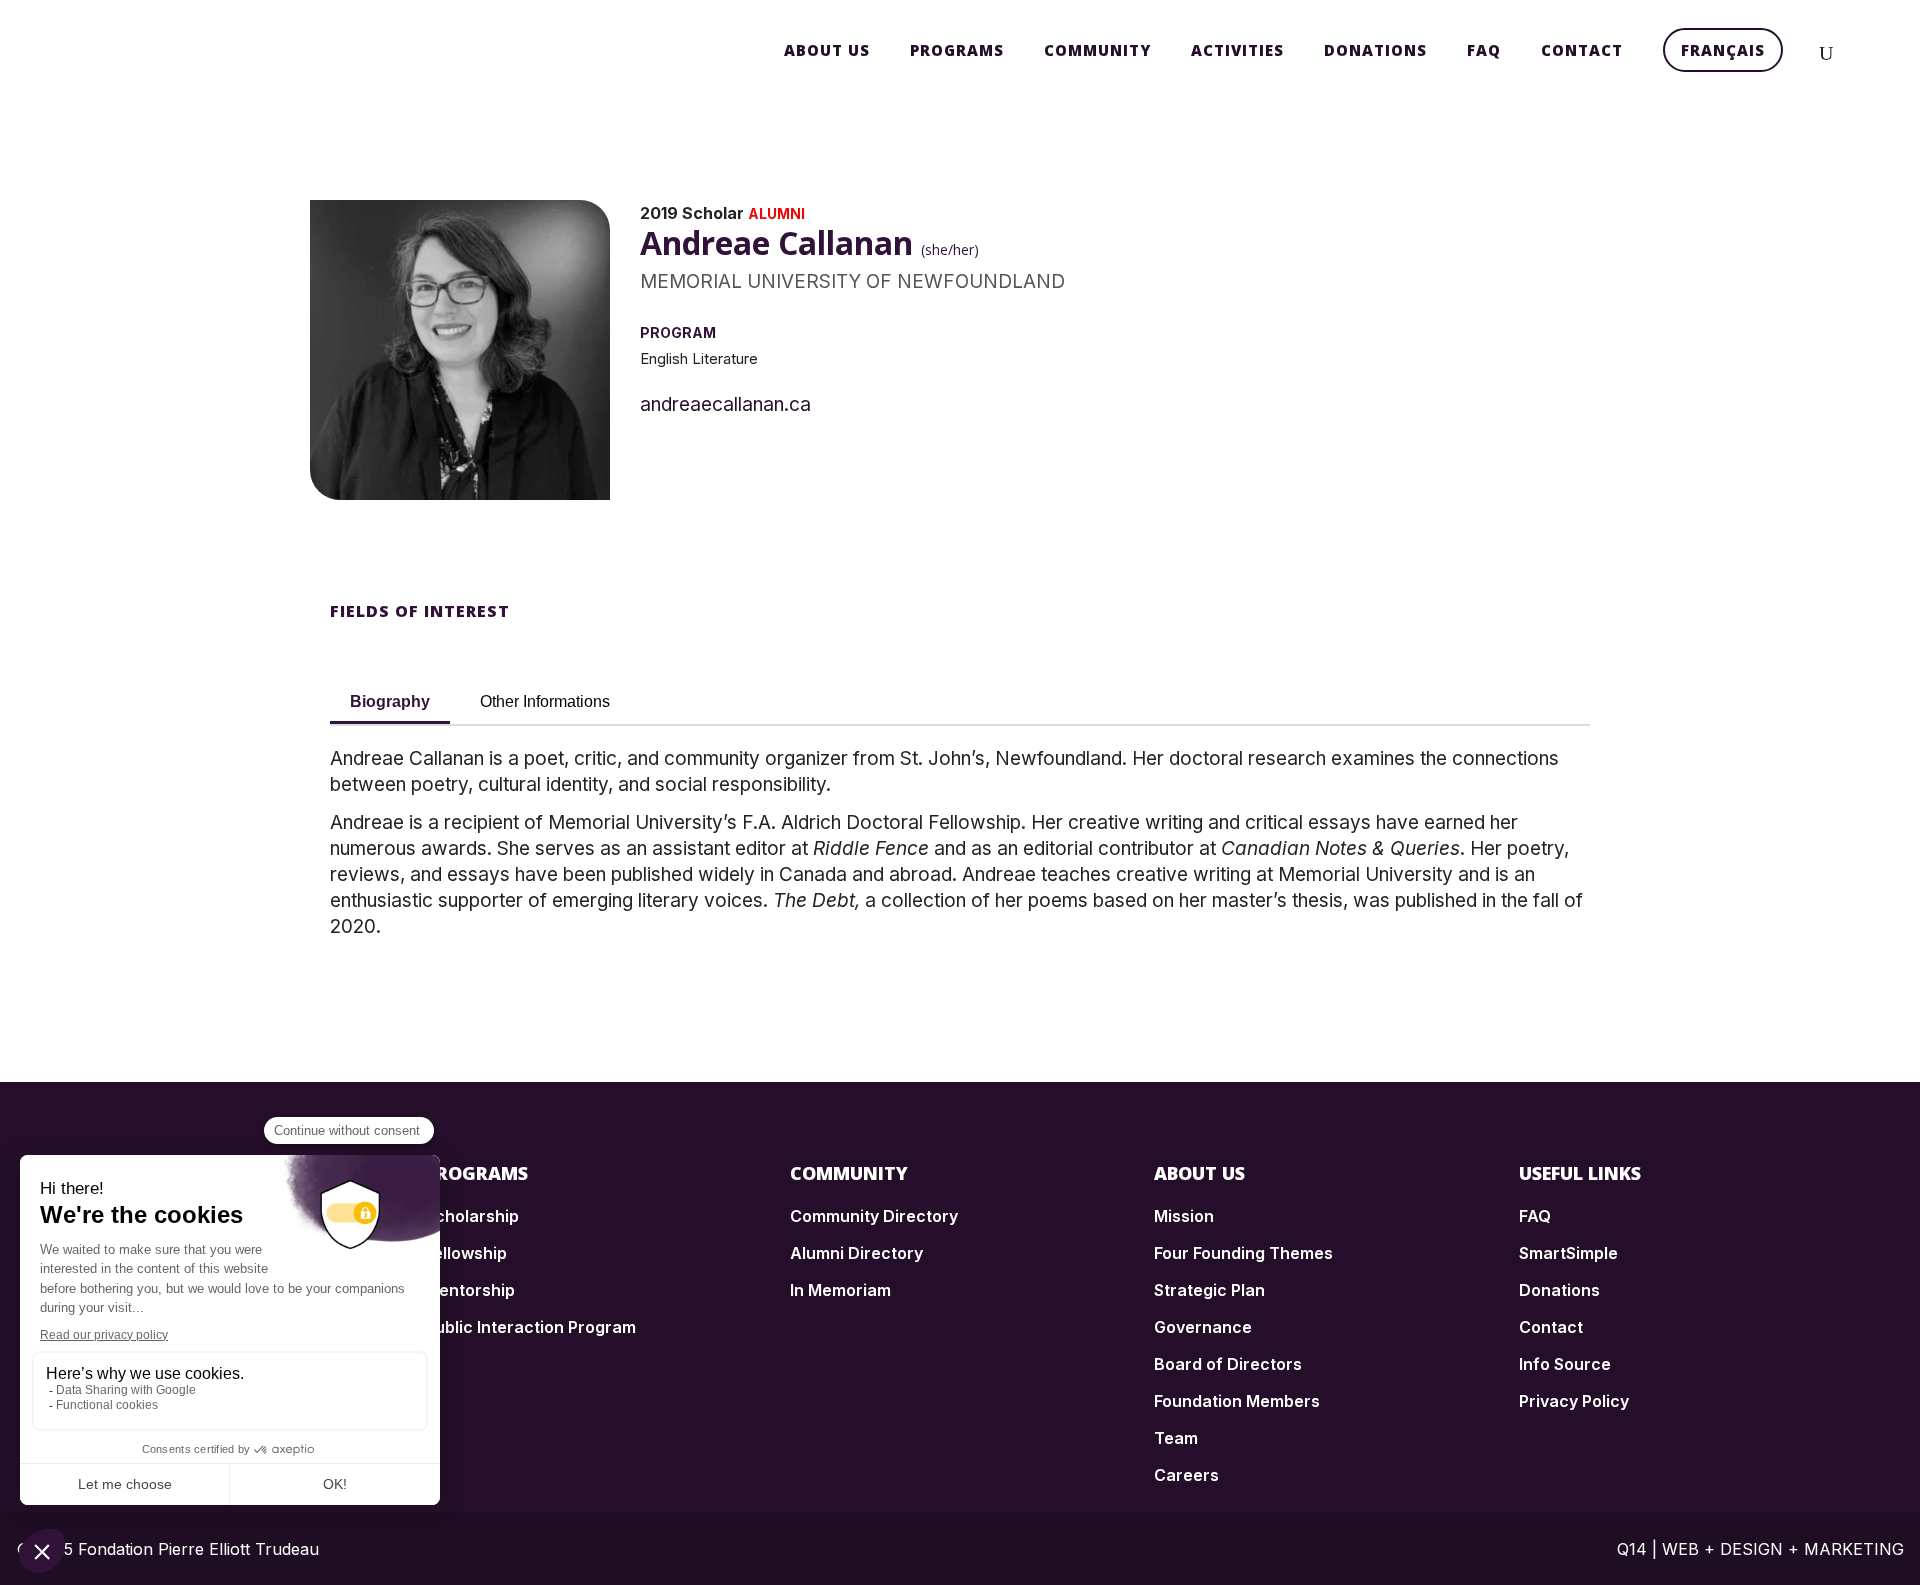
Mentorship (470, 1290)
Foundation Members (1237, 1401)
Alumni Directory (856, 1253)
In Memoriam (840, 1290)
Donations (1559, 1290)
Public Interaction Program (530, 1327)
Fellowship (466, 1253)
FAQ (1535, 1216)
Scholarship (472, 1216)
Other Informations (545, 701)
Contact (1551, 1327)
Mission (1184, 1216)
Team (1176, 1438)
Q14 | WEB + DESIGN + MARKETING (1760, 1549)
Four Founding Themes (1243, 1253)
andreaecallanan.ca (725, 404)
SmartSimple (1568, 1253)
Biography (390, 701)
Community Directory (874, 1216)
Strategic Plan (1209, 1290)
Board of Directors (1228, 1364)
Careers (1186, 1475)
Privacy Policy (1574, 1401)
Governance (1203, 1327)
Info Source (1565, 1364)
